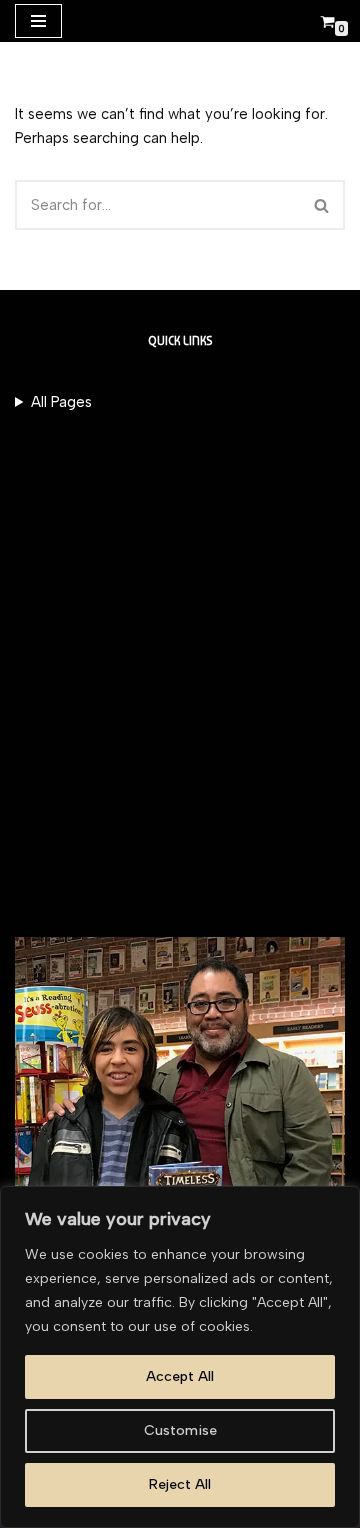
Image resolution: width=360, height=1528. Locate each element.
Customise (180, 1430)
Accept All (180, 1376)
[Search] (322, 205)
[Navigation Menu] (38, 21)
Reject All (180, 1484)
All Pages (61, 402)
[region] (180, 1357)
